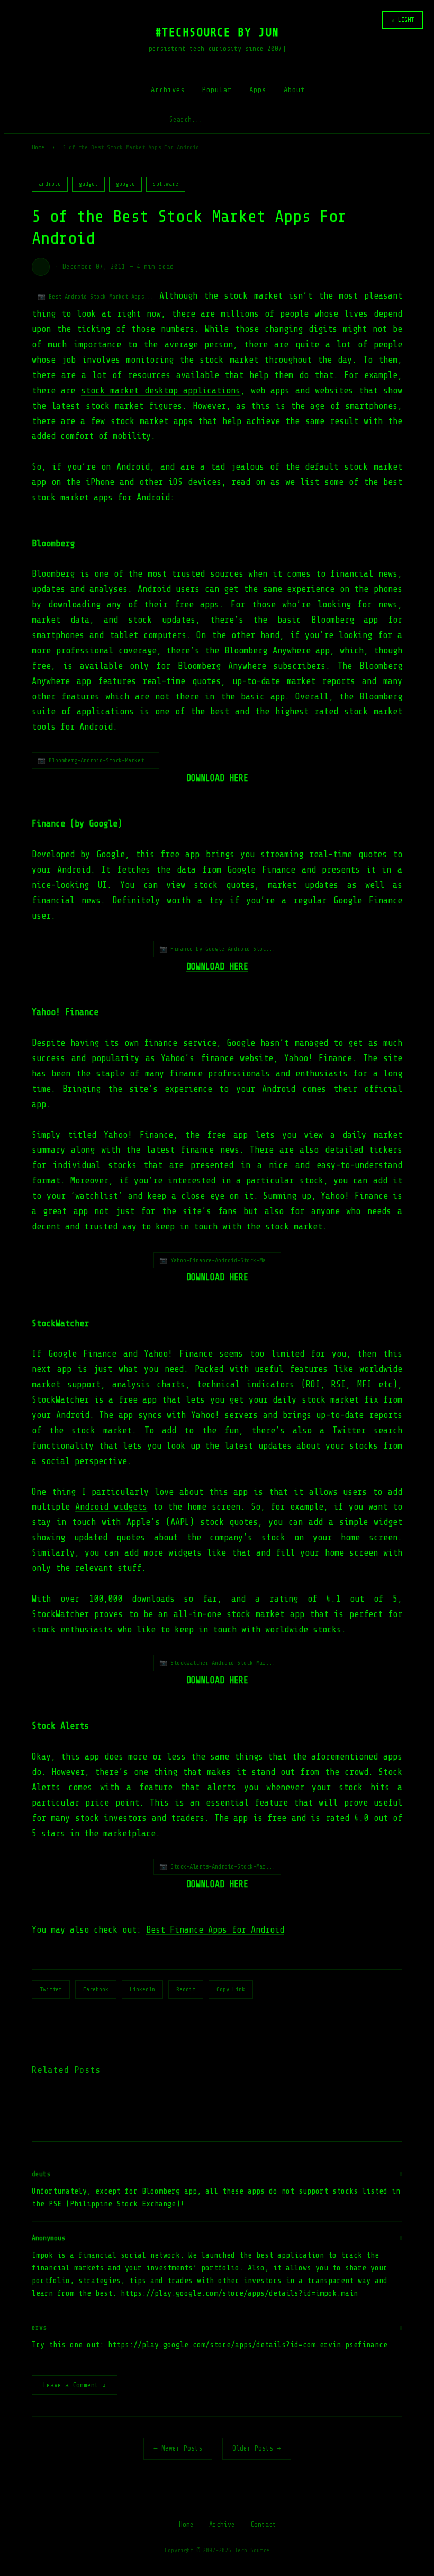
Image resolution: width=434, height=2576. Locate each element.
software (166, 184)
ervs (39, 2327)
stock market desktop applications (161, 391)
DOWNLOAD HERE (217, 778)
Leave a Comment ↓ (75, 2385)
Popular (217, 90)
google (125, 184)
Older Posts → (257, 2448)
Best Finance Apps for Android (215, 1930)
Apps (258, 90)
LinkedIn (142, 1989)
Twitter (51, 1989)
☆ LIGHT (403, 20)
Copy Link (231, 1989)
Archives (168, 90)
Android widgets (111, 1507)
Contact (263, 2524)
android (50, 184)
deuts (41, 2174)
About (294, 90)
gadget (88, 184)
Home (38, 147)
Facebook (96, 1989)
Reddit (186, 1989)
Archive (222, 2524)
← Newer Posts (178, 2448)
